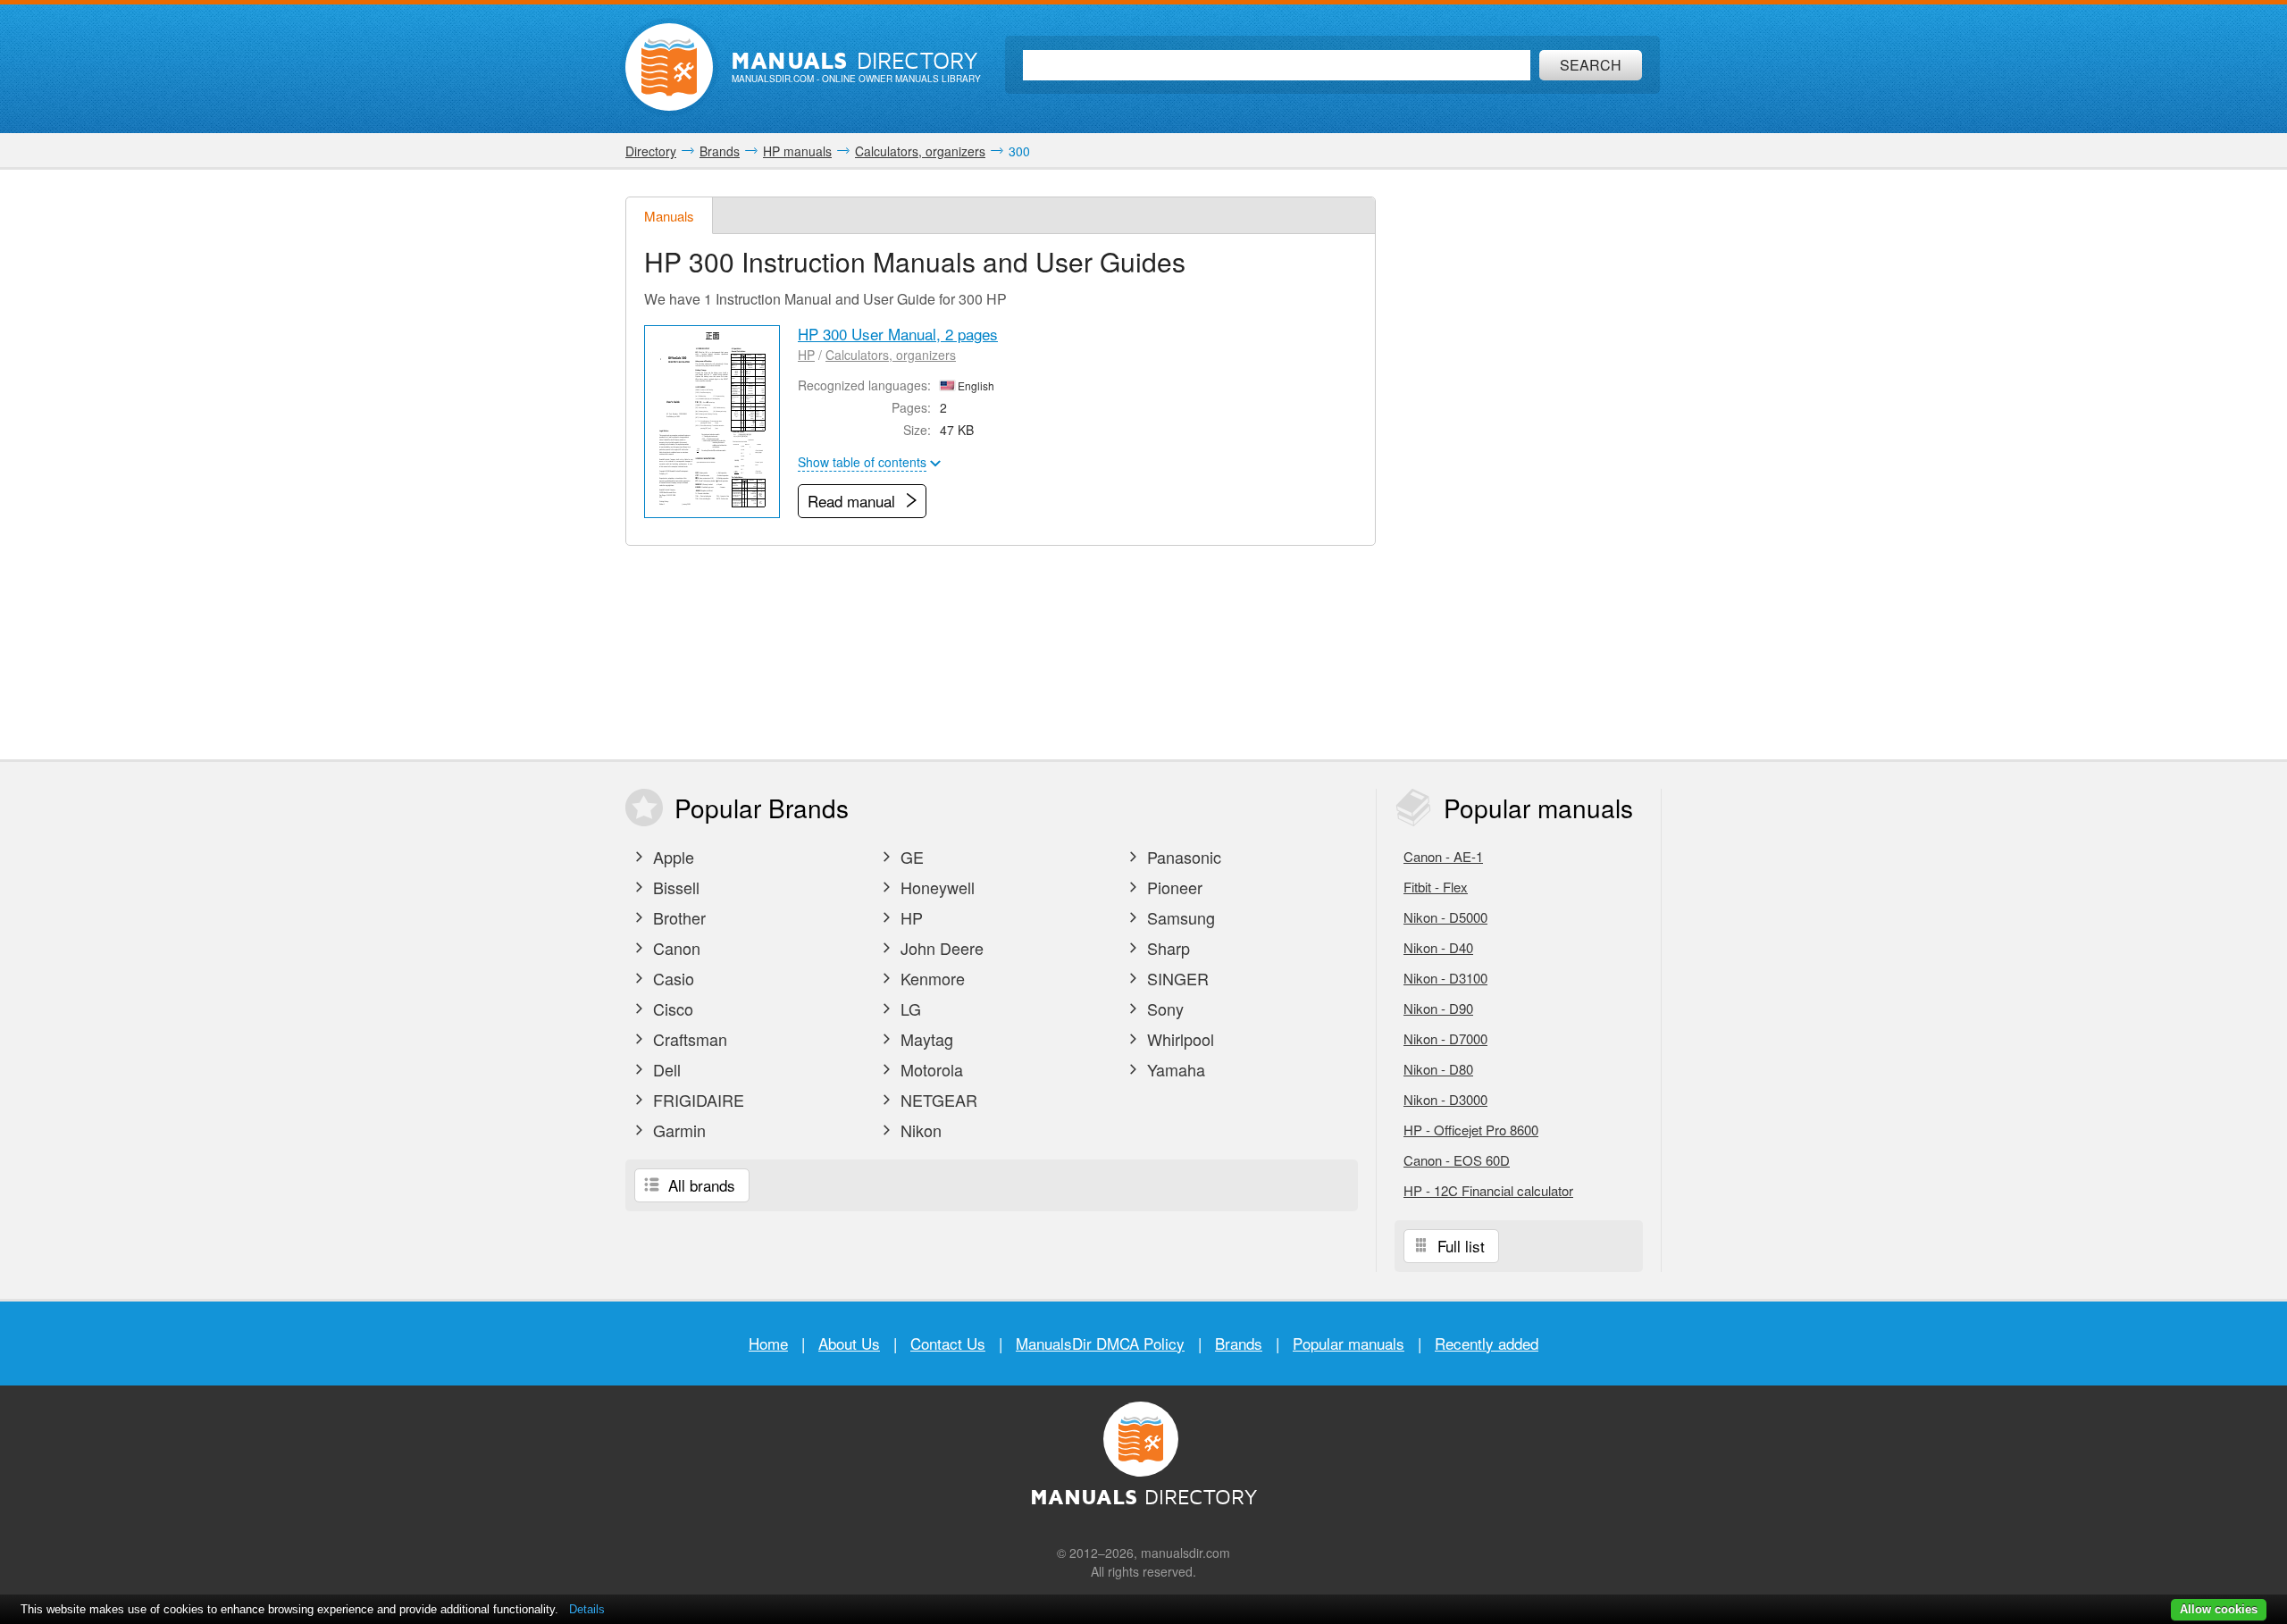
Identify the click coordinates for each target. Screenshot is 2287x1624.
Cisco (671, 1009)
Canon (674, 948)
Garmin (677, 1130)
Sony (1163, 1009)
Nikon (919, 1130)
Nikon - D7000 (1445, 1038)
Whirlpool (1178, 1039)
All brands (700, 1185)
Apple (671, 857)
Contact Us (948, 1343)
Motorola (930, 1069)
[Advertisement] (1528, 465)
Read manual (854, 501)
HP (806, 355)
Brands (1239, 1343)
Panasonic (1182, 857)
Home (768, 1343)
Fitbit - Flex (1436, 887)
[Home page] (669, 67)
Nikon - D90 (1438, 1008)
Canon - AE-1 (1443, 856)
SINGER (1176, 978)
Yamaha (1174, 1069)
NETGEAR (937, 1100)
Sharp (1166, 948)
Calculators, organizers (891, 355)
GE (910, 857)
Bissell (674, 887)
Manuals (669, 216)
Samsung (1179, 917)
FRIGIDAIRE (696, 1100)
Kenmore (930, 978)
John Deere (940, 948)
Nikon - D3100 (1445, 978)
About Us (849, 1343)
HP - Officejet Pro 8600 (1471, 1130)
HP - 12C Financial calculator (1488, 1190)
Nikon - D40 (1438, 947)
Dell (665, 1069)
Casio (671, 978)
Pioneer (1173, 887)
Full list (1459, 1246)
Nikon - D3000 (1445, 1099)
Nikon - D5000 (1445, 917)
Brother (677, 917)
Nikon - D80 (1438, 1069)
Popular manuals (1349, 1343)
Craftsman (688, 1039)
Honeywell (935, 887)
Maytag (925, 1039)
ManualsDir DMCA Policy (1100, 1343)
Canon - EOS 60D (1457, 1160)
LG (909, 1009)
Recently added (1487, 1343)
